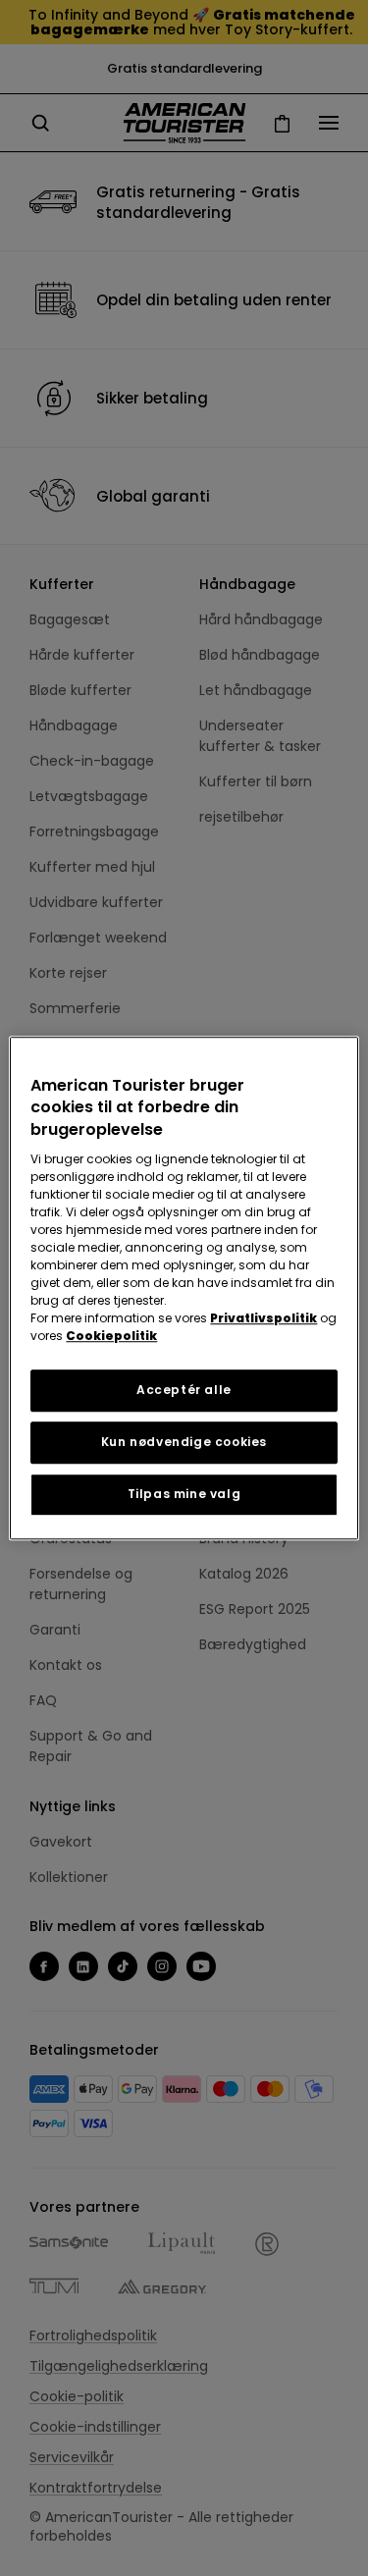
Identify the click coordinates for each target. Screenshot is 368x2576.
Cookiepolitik (111, 1336)
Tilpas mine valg (184, 1494)
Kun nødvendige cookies (184, 1442)
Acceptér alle (184, 1390)
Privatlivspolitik (263, 1318)
